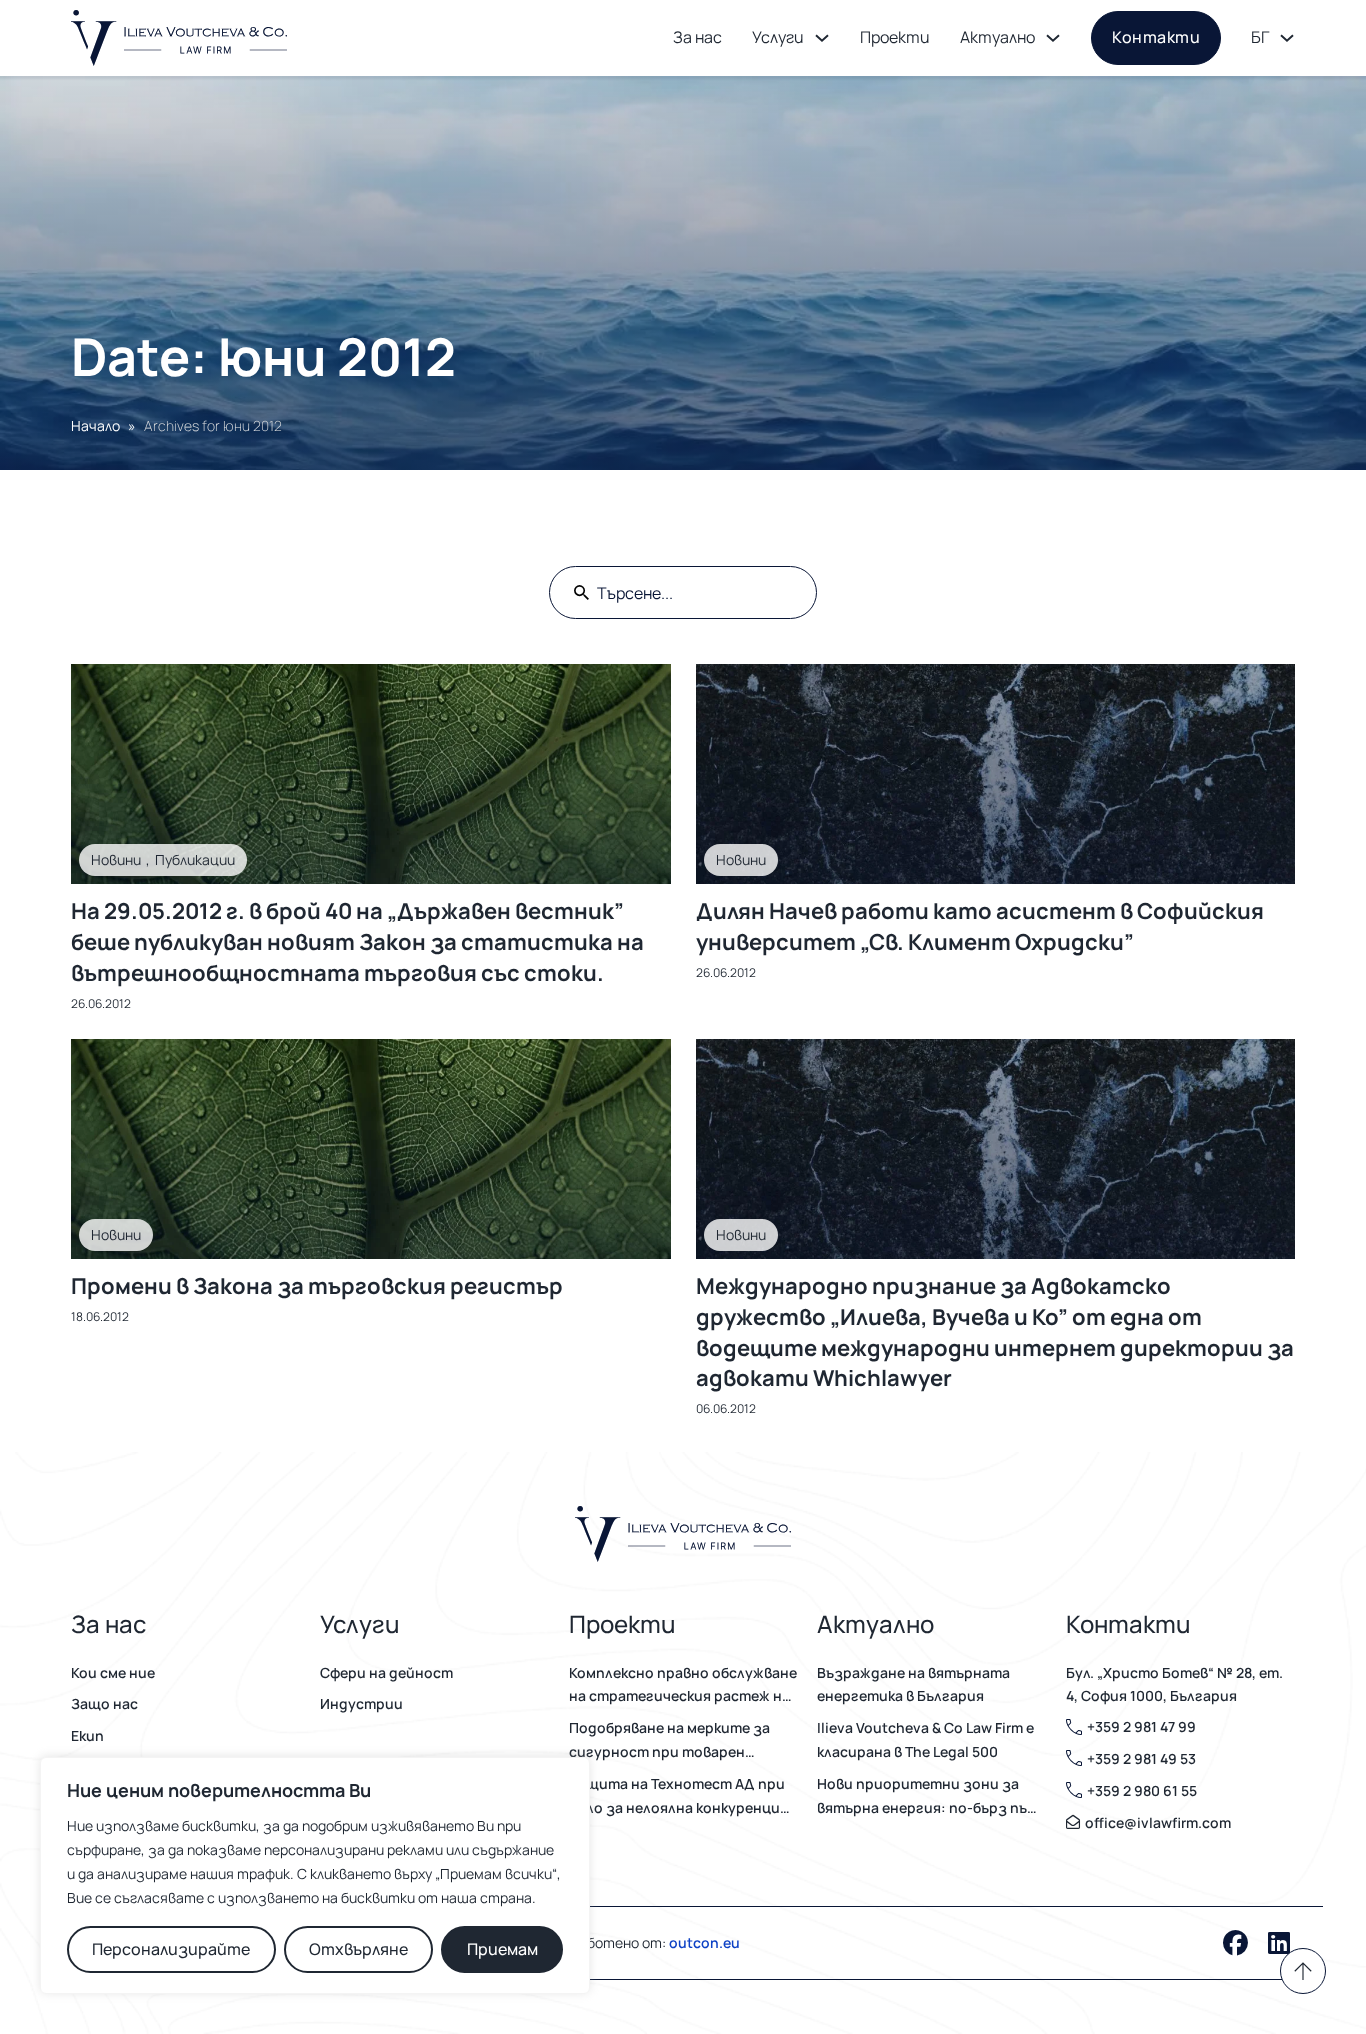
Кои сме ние (113, 1672)
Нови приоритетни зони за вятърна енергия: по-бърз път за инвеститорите (928, 1797)
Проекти (895, 37)
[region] (315, 1875)
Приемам (502, 1949)
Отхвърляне (358, 1949)
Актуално (997, 37)
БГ (1260, 37)
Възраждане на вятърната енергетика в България (913, 1684)
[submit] (581, 592)
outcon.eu (704, 1942)
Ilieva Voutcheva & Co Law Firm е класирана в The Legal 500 (925, 1739)
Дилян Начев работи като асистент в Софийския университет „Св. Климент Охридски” (980, 926)
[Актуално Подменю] (1053, 38)
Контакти (1156, 37)
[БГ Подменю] (1287, 38)
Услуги (778, 37)
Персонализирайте (171, 1949)
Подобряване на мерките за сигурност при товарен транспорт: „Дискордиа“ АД (672, 1741)
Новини (116, 859)
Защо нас (104, 1703)
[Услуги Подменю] (822, 38)
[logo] (179, 38)
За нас (697, 37)
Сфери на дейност (386, 1672)
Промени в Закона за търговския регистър (317, 1286)
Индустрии (361, 1703)
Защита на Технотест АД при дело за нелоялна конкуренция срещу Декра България (678, 1797)
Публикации (195, 859)
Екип (87, 1735)
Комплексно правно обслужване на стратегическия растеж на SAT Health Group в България (683, 1686)
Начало (95, 425)
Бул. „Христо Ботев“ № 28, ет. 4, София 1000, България (1174, 1684)
